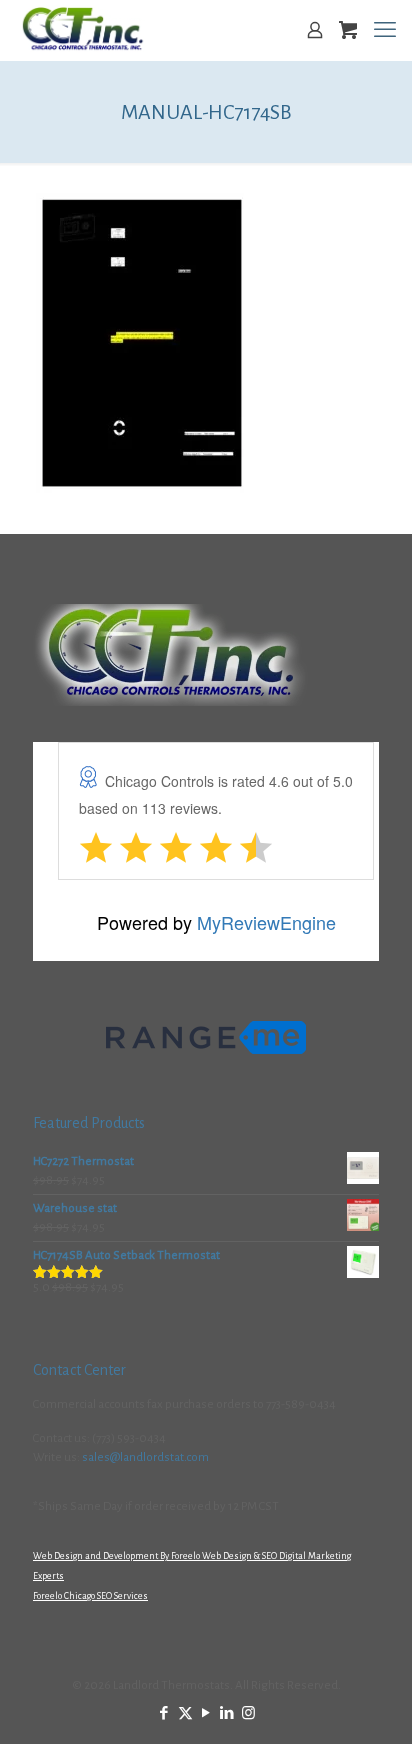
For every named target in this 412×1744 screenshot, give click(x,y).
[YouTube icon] (206, 1713)
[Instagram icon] (248, 1713)
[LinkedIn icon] (227, 1713)
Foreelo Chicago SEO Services (90, 1596)
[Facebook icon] (164, 1713)
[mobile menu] (385, 30)
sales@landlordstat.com (145, 1457)
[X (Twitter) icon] (185, 1713)
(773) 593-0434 (129, 1438)
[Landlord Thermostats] (82, 30)
